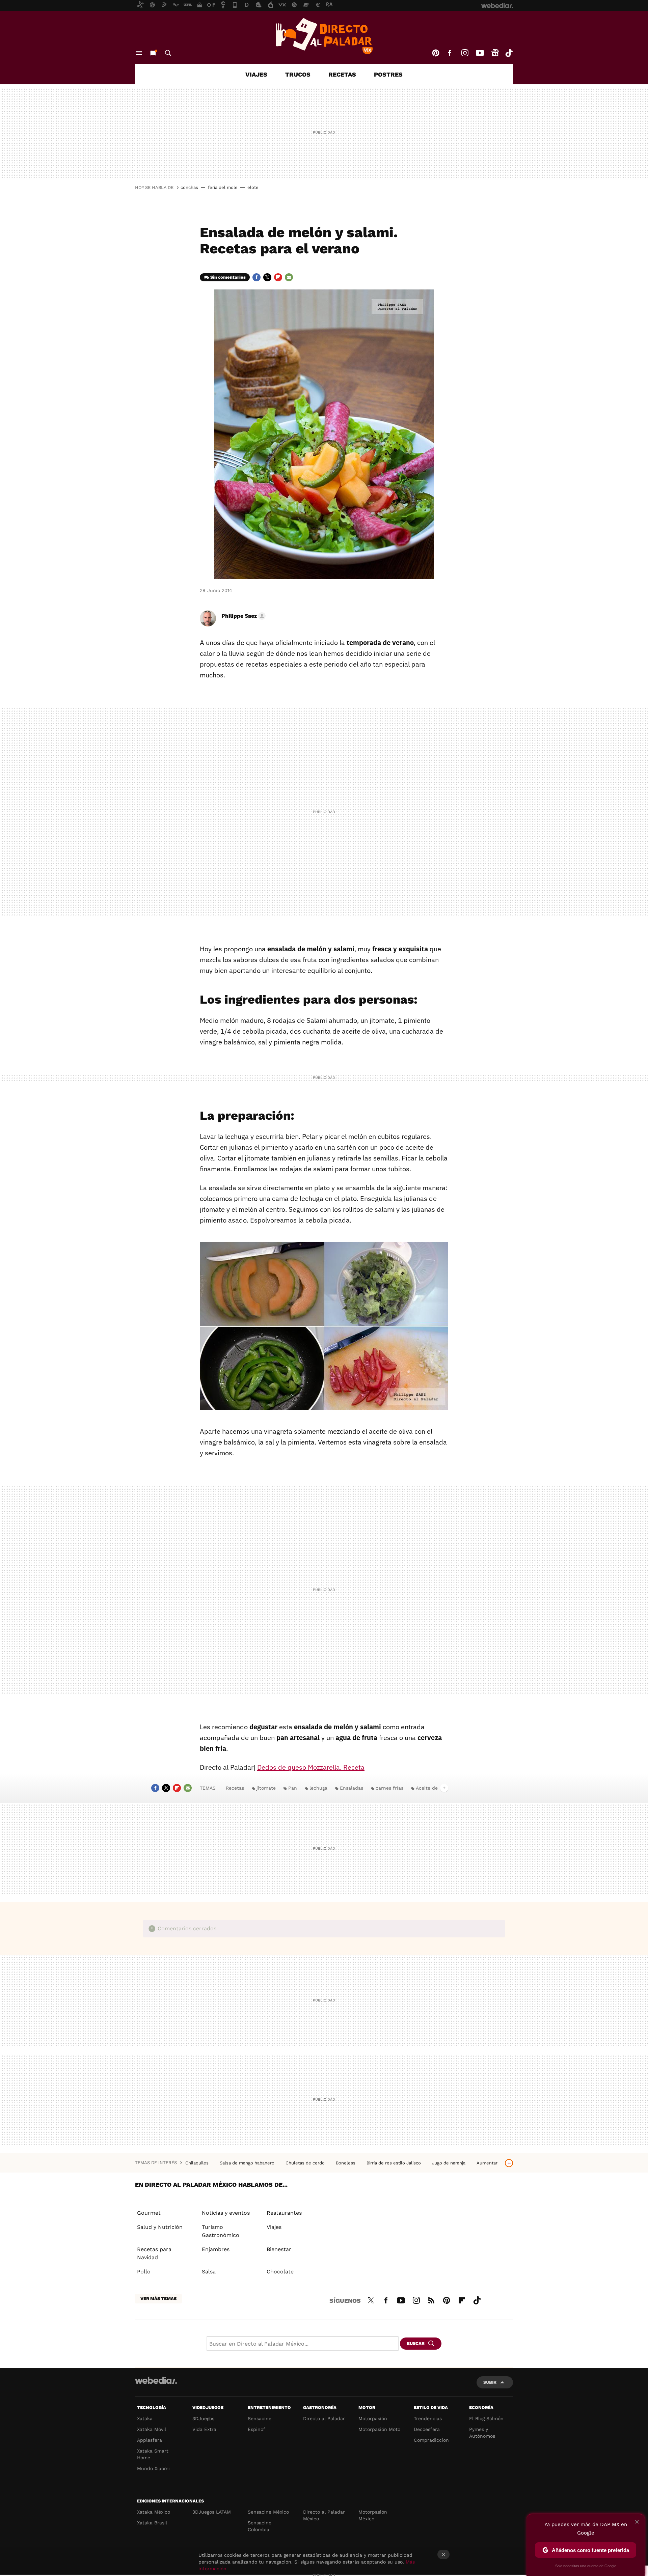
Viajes (256, 74)
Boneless (346, 2163)
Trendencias (428, 2418)
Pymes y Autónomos (482, 2433)
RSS (431, 2299)
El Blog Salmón (486, 2418)
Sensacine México (268, 2512)
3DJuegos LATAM (212, 2512)
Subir (490, 2382)
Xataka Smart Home (153, 2454)
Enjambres (216, 2249)
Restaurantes (284, 2213)
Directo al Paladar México (324, 2515)
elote (253, 187)
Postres (388, 74)
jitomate (266, 1788)
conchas (189, 187)
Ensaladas (352, 1788)
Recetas (342, 74)
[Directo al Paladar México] (324, 36)
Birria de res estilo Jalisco (394, 2163)
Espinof (256, 2429)
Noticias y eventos (226, 2213)
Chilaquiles (198, 2163)
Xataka (145, 2418)
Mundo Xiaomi (153, 2468)
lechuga (318, 1788)
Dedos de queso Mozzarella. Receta (311, 1767)
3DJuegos (203, 2418)
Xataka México (154, 2512)
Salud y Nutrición (160, 2227)
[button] (242, 616)
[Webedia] (156, 2380)
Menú (139, 53)
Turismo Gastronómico (221, 2231)
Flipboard (278, 277)
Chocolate (280, 2272)
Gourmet (149, 2213)
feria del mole (223, 187)
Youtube (480, 53)
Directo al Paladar (324, 2418)
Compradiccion (431, 2440)
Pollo (144, 2272)
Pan (293, 1788)
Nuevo (153, 53)
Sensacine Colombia (260, 2526)
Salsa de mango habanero (248, 2163)
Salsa (209, 2272)
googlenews (495, 53)
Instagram (465, 53)
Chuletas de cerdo (306, 2163)
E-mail (289, 277)
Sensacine (260, 2418)
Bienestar (279, 2249)
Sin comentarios (228, 277)
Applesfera (150, 2440)
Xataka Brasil (152, 2523)
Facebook (450, 53)
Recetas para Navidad (154, 2253)
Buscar (168, 53)
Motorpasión (373, 2418)
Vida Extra (204, 2429)
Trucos (298, 74)
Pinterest (436, 53)
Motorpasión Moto (379, 2429)
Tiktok (509, 53)
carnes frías (389, 1788)
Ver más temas (158, 2299)
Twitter (267, 277)
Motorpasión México (373, 2515)
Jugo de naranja (449, 2163)
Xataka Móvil (152, 2429)
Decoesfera (427, 2429)
